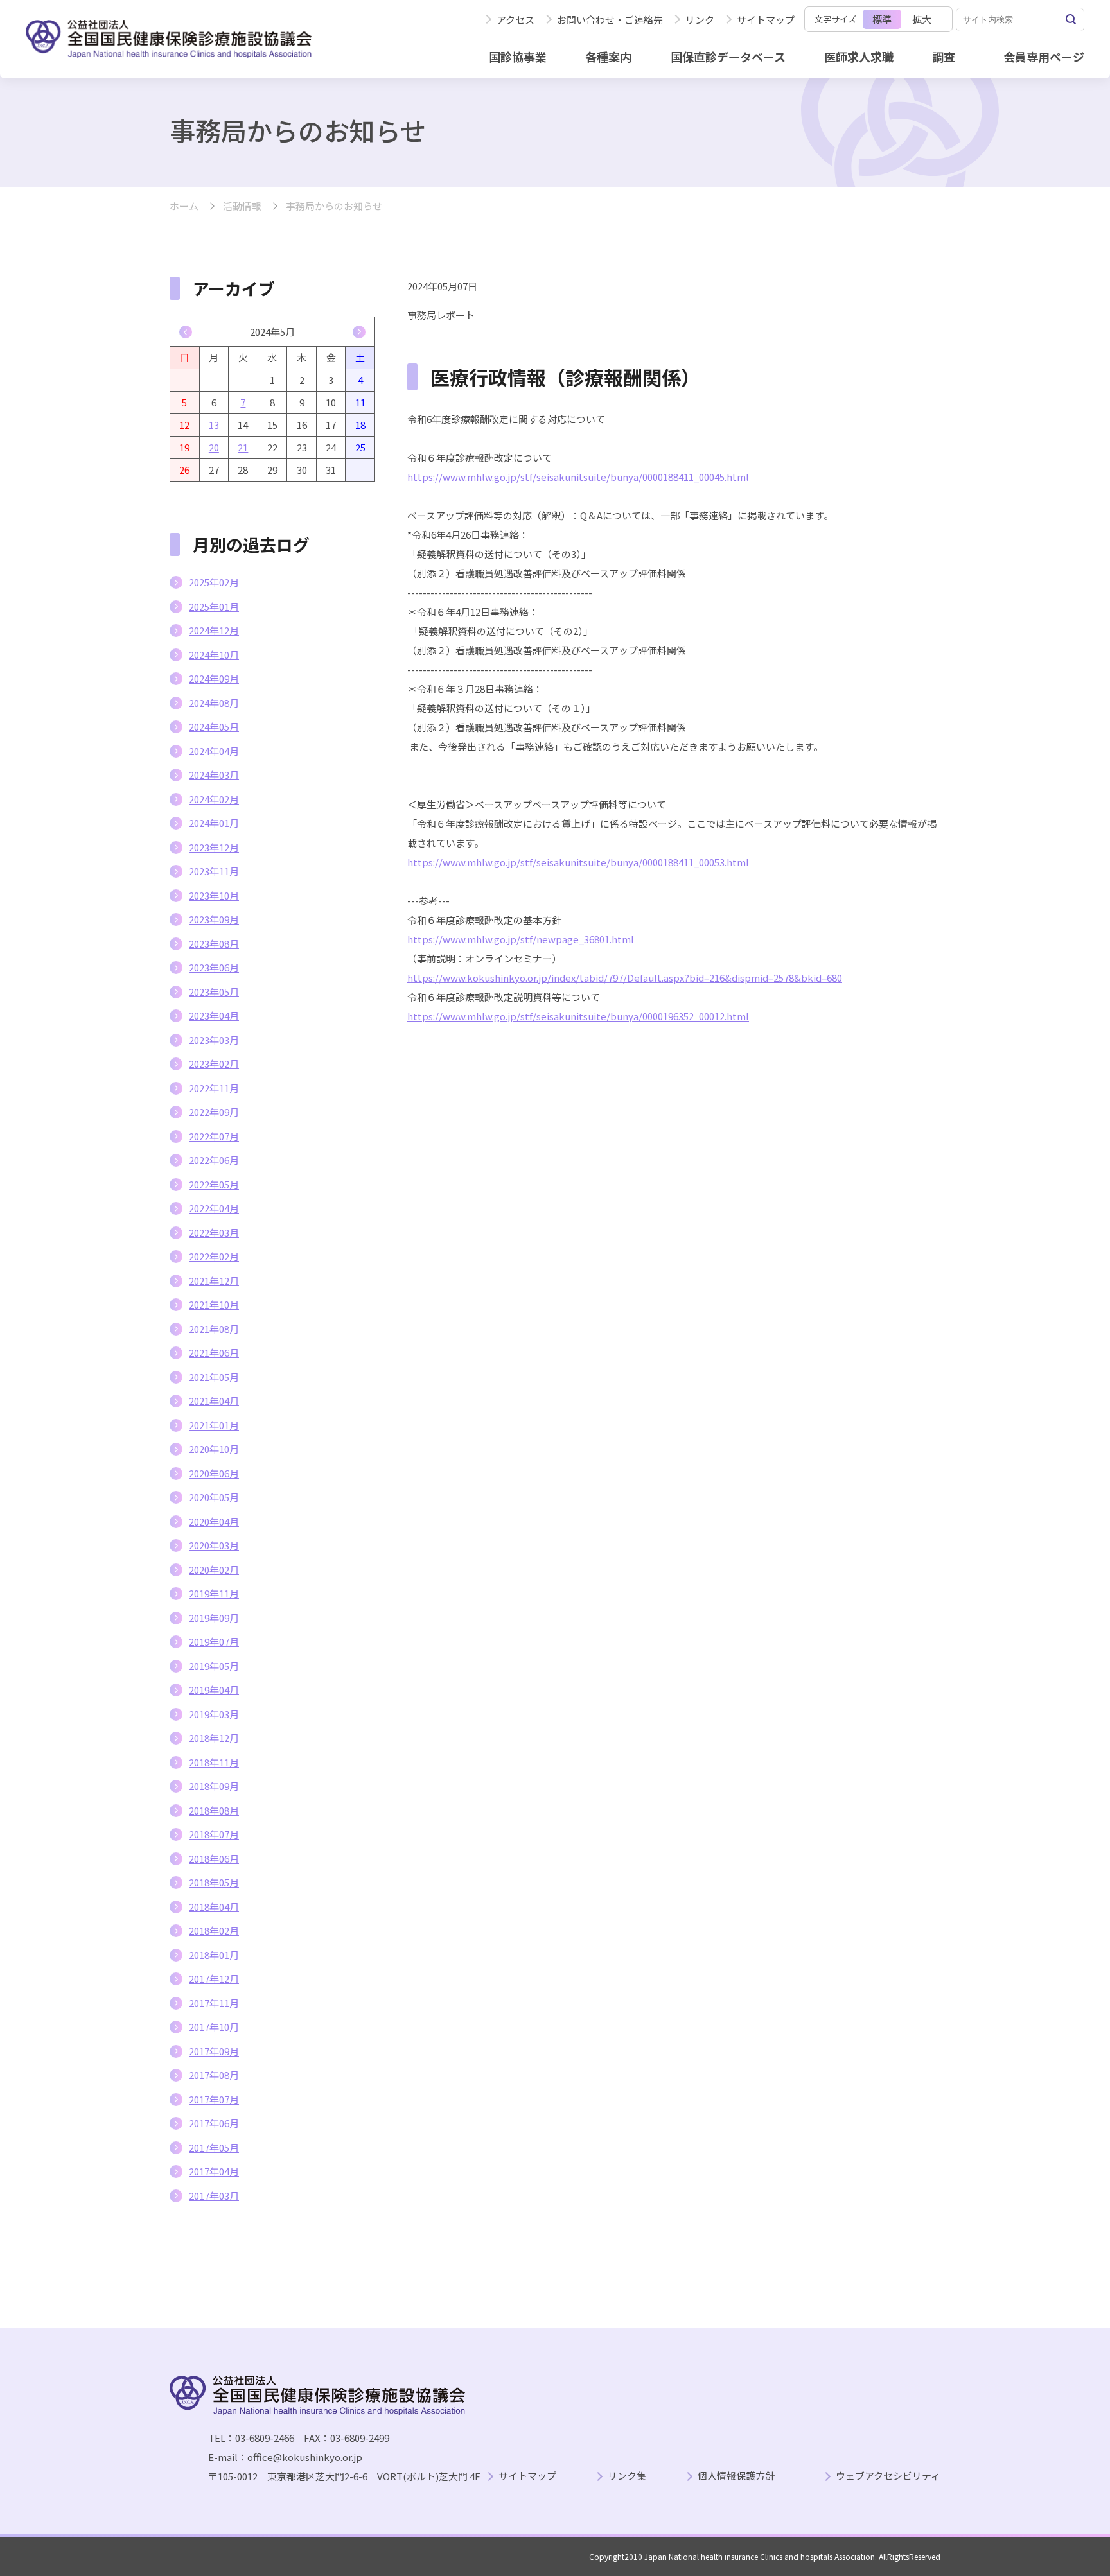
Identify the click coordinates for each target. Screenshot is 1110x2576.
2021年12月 (214, 1281)
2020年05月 (214, 1497)
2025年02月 (214, 582)
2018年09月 (214, 1786)
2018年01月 (214, 1955)
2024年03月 (214, 775)
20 (214, 447)
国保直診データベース (728, 57)
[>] (359, 332)
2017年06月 (214, 2123)
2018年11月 (214, 1762)
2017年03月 (214, 2196)
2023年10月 (214, 895)
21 (243, 447)
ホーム (184, 206)
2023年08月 (214, 944)
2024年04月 (214, 751)
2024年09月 (214, 678)
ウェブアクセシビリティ (888, 2476)
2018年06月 (214, 1858)
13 (214, 425)
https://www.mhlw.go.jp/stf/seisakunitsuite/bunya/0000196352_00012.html (578, 1016)
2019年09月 (214, 1618)
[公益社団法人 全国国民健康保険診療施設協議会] (169, 39)
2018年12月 (214, 1738)
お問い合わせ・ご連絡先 (610, 20)
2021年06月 (214, 1353)
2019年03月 (214, 1714)
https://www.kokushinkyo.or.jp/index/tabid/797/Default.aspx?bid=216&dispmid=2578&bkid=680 (625, 978)
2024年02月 (214, 799)
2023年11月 (214, 871)
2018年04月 (214, 1907)
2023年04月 (214, 1015)
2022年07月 (214, 1136)
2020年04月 (214, 1521)
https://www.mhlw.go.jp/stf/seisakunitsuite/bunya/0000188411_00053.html (578, 862)
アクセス (515, 20)
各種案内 (608, 57)
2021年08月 (214, 1329)
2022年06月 (214, 1160)
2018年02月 (214, 1930)
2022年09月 (214, 1112)
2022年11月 (214, 1088)
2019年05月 (214, 1666)
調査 (944, 57)
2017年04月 (214, 2171)
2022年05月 (214, 1184)
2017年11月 (214, 2003)
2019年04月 (214, 1690)
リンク (700, 20)
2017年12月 (214, 1979)
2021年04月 (214, 1401)
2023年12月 (214, 847)
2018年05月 (214, 1882)
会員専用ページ (1044, 57)
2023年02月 (214, 1064)
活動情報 (242, 206)
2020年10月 (214, 1449)
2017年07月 (214, 2099)
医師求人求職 (859, 57)
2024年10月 (214, 655)
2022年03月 (214, 1232)
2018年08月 (214, 1810)
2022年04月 (214, 1208)
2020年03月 (214, 1545)
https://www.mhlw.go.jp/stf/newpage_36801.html (521, 939)
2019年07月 (214, 1641)
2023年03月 (214, 1040)
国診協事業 (518, 57)
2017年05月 (214, 2147)
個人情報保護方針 (736, 2476)
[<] (186, 332)
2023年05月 (214, 992)
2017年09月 (214, 2051)
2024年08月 (214, 703)
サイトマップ (766, 20)
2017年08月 (214, 2075)
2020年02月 (214, 1570)
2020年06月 (214, 1473)
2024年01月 (214, 823)
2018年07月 (214, 1834)
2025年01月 (214, 606)
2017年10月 (214, 2027)
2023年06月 (214, 967)
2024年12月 (214, 630)
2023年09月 (214, 919)
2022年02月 (214, 1256)
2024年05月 (214, 727)
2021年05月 (214, 1377)
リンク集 (627, 2476)
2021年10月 (214, 1304)
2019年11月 (214, 1593)
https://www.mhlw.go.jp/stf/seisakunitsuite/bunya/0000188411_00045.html (578, 477)
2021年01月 (214, 1425)
